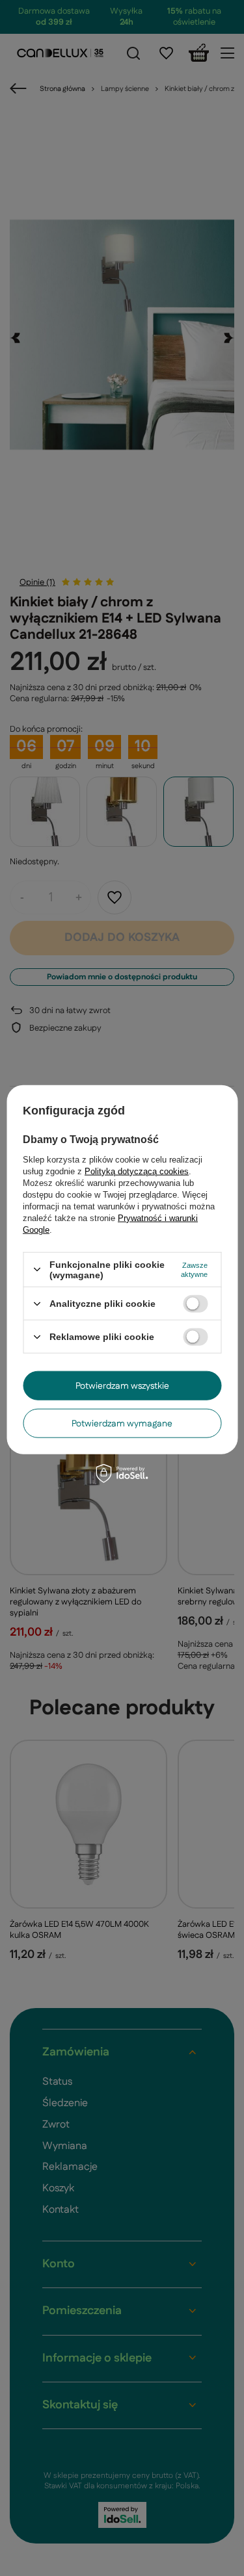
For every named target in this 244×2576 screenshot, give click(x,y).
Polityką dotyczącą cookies (137, 1171)
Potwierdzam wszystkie (122, 1385)
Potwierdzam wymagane (122, 1423)
